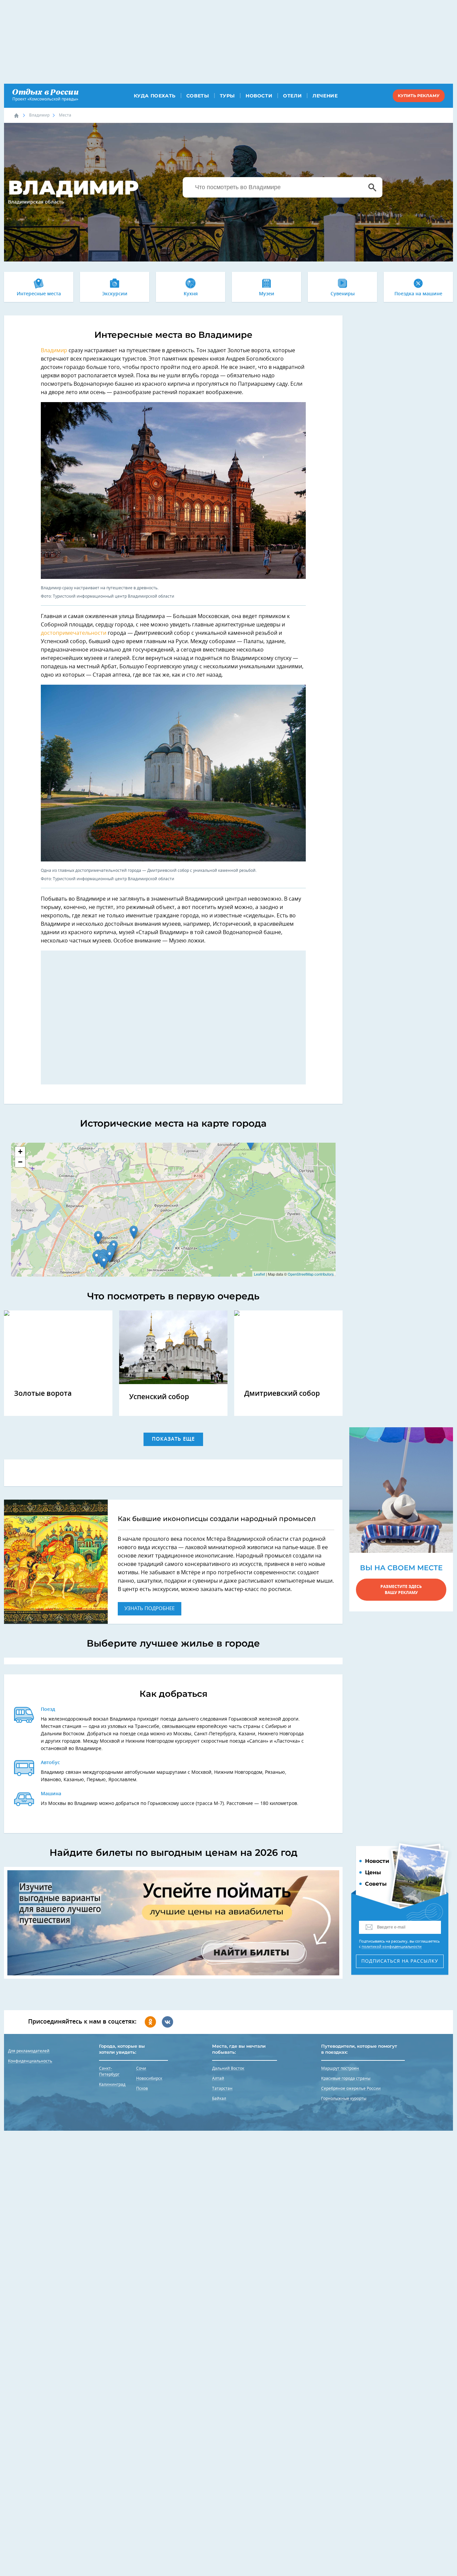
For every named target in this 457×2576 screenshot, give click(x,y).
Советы (198, 96)
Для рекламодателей (29, 2051)
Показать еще (173, 1439)
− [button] (20, 1162)
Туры (227, 96)
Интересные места (39, 294)
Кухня (191, 294)
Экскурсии (115, 294)
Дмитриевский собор (282, 1394)
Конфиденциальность (30, 2061)
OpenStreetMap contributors (311, 1274)
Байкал (219, 2099)
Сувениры (343, 294)
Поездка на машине (418, 294)
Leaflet (259, 1274)
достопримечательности (74, 633)
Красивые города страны (346, 2078)
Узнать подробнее (150, 1609)
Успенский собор (159, 1397)
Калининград (112, 2085)
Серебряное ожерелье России (351, 2089)
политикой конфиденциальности (392, 1947)
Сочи (141, 2068)
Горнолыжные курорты (344, 2099)
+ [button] (20, 1152)
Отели (292, 96)
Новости (259, 96)
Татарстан (222, 2089)
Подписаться (400, 1961)
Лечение (325, 96)
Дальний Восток (228, 2068)
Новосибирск (149, 2078)
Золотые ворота (43, 1394)
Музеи (267, 294)
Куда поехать (155, 96)
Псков (142, 2089)
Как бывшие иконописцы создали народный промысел (217, 1519)
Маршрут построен (340, 2068)
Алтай (218, 2078)
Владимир (39, 115)
